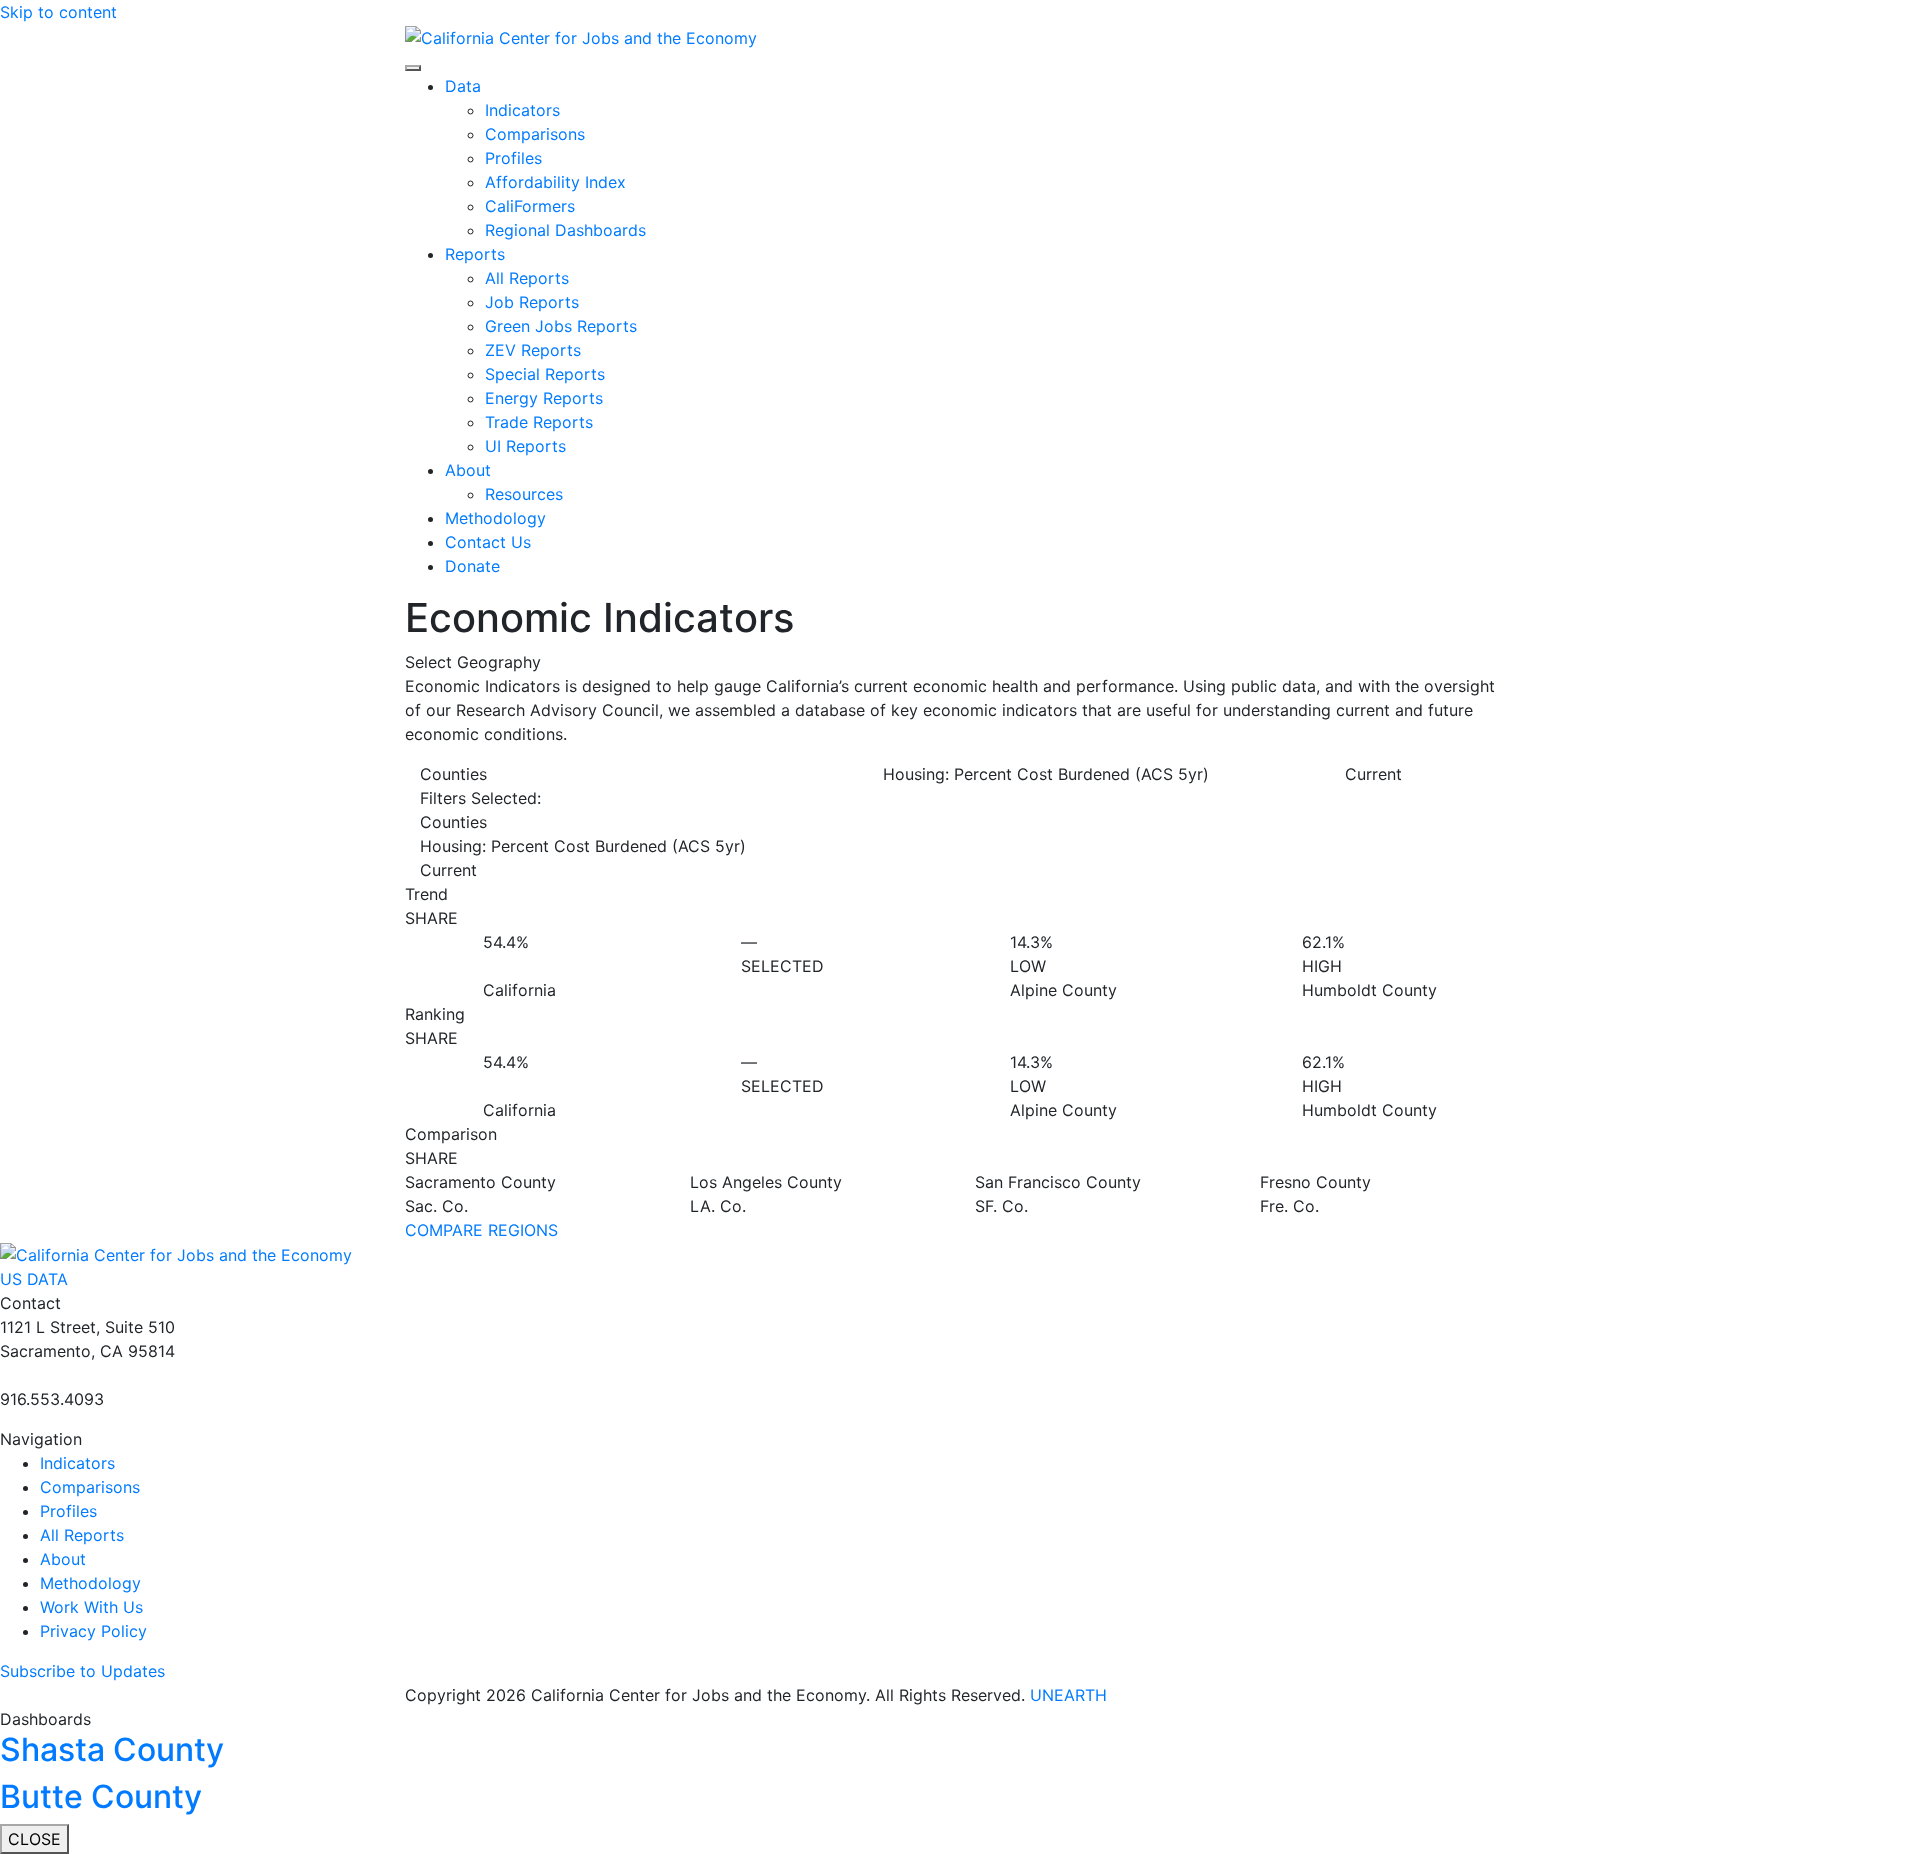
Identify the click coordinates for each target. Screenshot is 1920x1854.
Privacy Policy (93, 1631)
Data (463, 86)
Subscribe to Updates (82, 1671)
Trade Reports (539, 422)
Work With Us (91, 1607)
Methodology (495, 518)
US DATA (34, 1279)
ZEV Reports (533, 350)
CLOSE (34, 1839)
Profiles (513, 158)
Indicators (522, 110)
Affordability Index (555, 182)
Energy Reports (544, 398)
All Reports (527, 278)
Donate (472, 566)
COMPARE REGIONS (481, 1230)
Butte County (101, 1796)
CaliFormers (530, 206)
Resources (524, 494)
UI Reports (525, 446)
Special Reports (545, 374)
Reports (475, 254)
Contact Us (488, 542)
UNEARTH (1068, 1695)
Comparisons (535, 134)
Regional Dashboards (565, 230)
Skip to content (58, 12)
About (468, 470)
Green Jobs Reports (561, 326)
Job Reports (532, 302)
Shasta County (112, 1749)
